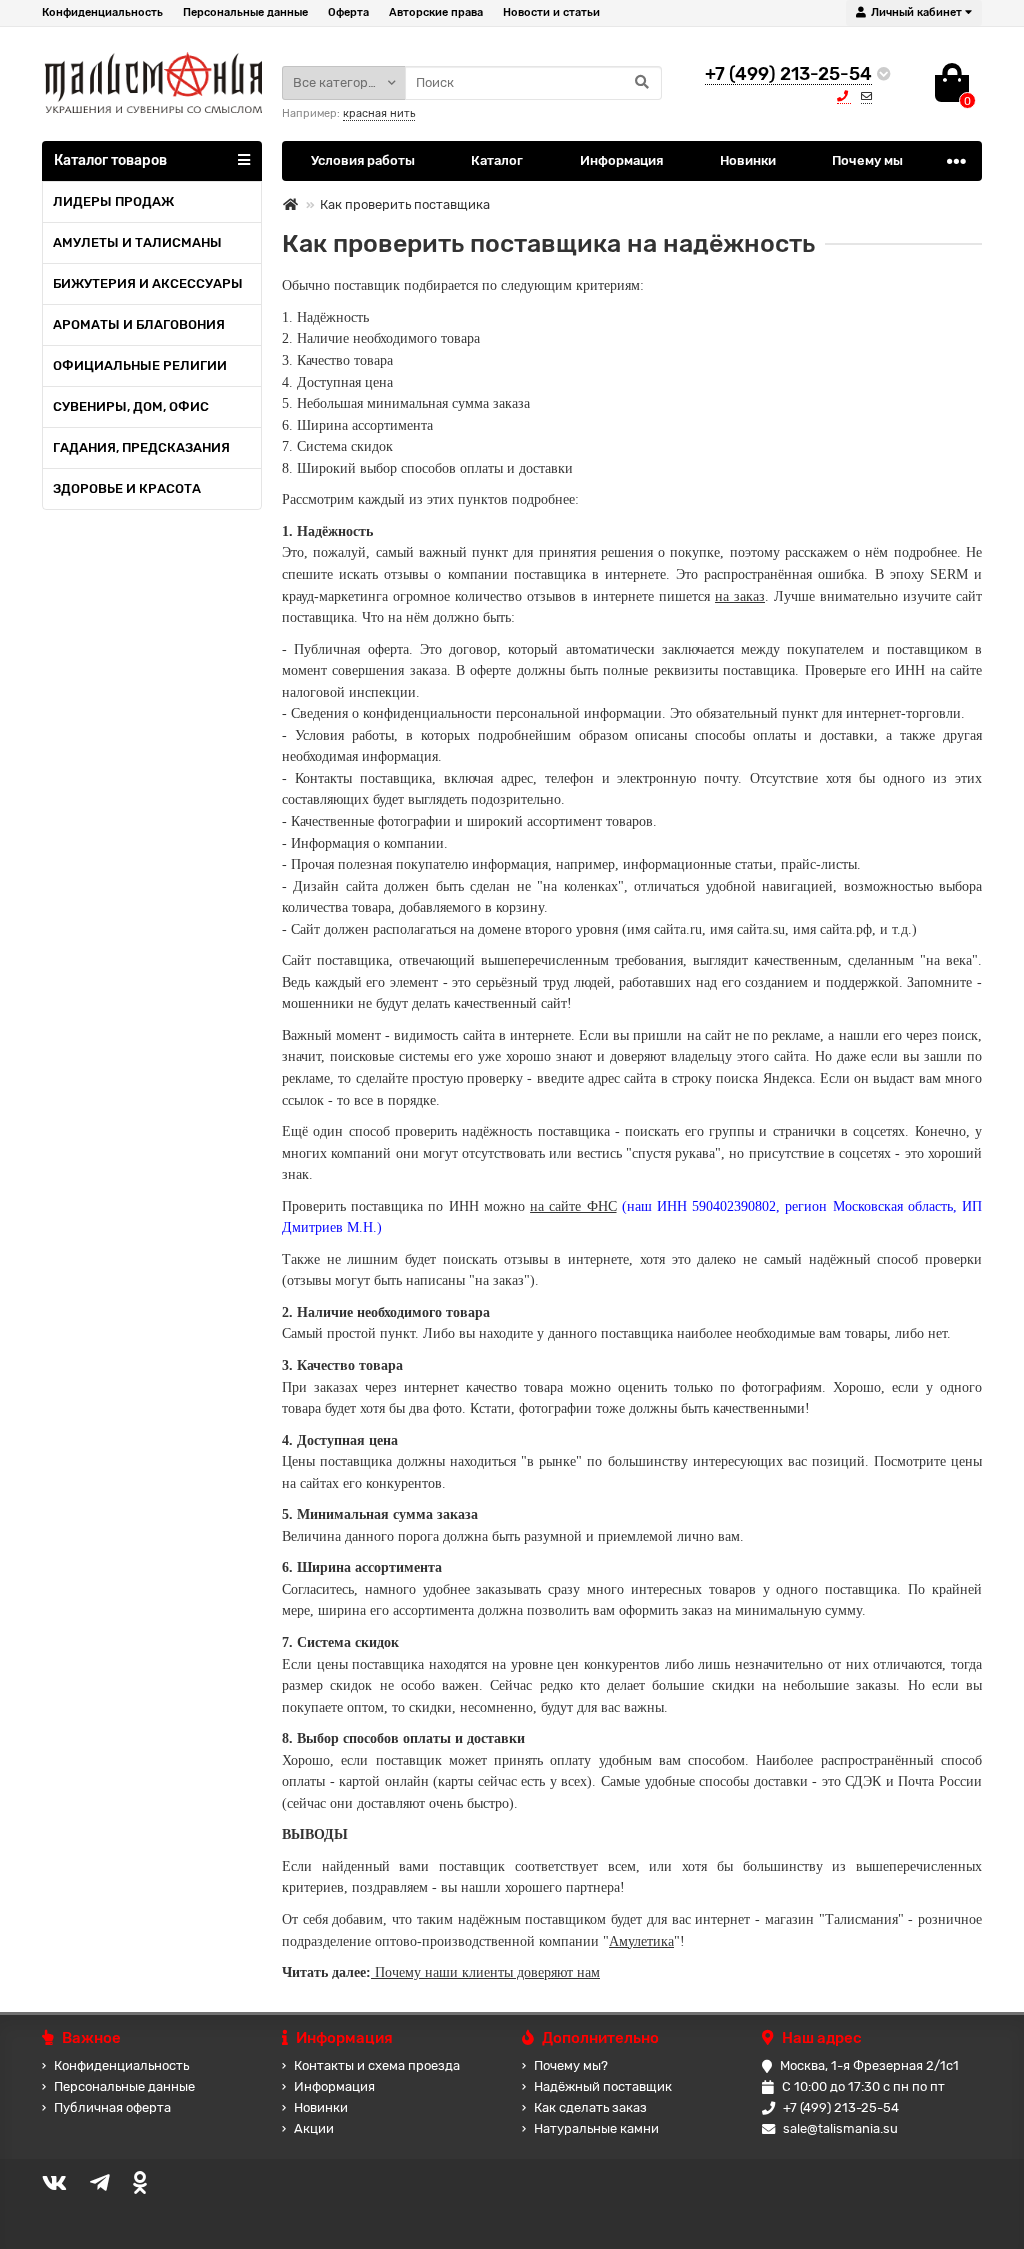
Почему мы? (571, 2065)
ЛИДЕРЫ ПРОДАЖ (113, 201)
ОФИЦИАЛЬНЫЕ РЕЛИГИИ (140, 365)
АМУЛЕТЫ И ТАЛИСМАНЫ (137, 242)
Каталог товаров (110, 160)
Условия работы (363, 160)
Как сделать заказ (590, 2107)
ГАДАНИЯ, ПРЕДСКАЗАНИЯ (141, 447)
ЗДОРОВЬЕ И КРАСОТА (127, 488)
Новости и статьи (551, 12)
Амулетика (641, 1941)
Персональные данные (245, 12)
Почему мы (867, 160)
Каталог (497, 160)
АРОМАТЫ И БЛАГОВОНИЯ (139, 324)
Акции (314, 2128)
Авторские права (436, 12)
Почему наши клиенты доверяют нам (485, 1972)
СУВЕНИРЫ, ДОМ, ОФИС (131, 406)
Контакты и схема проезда (377, 2065)
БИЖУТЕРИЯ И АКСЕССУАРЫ (148, 283)
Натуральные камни (596, 2128)
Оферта (348, 12)
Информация (621, 160)
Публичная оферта (112, 2107)
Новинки (748, 160)
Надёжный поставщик (603, 2086)
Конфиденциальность (102, 12)
